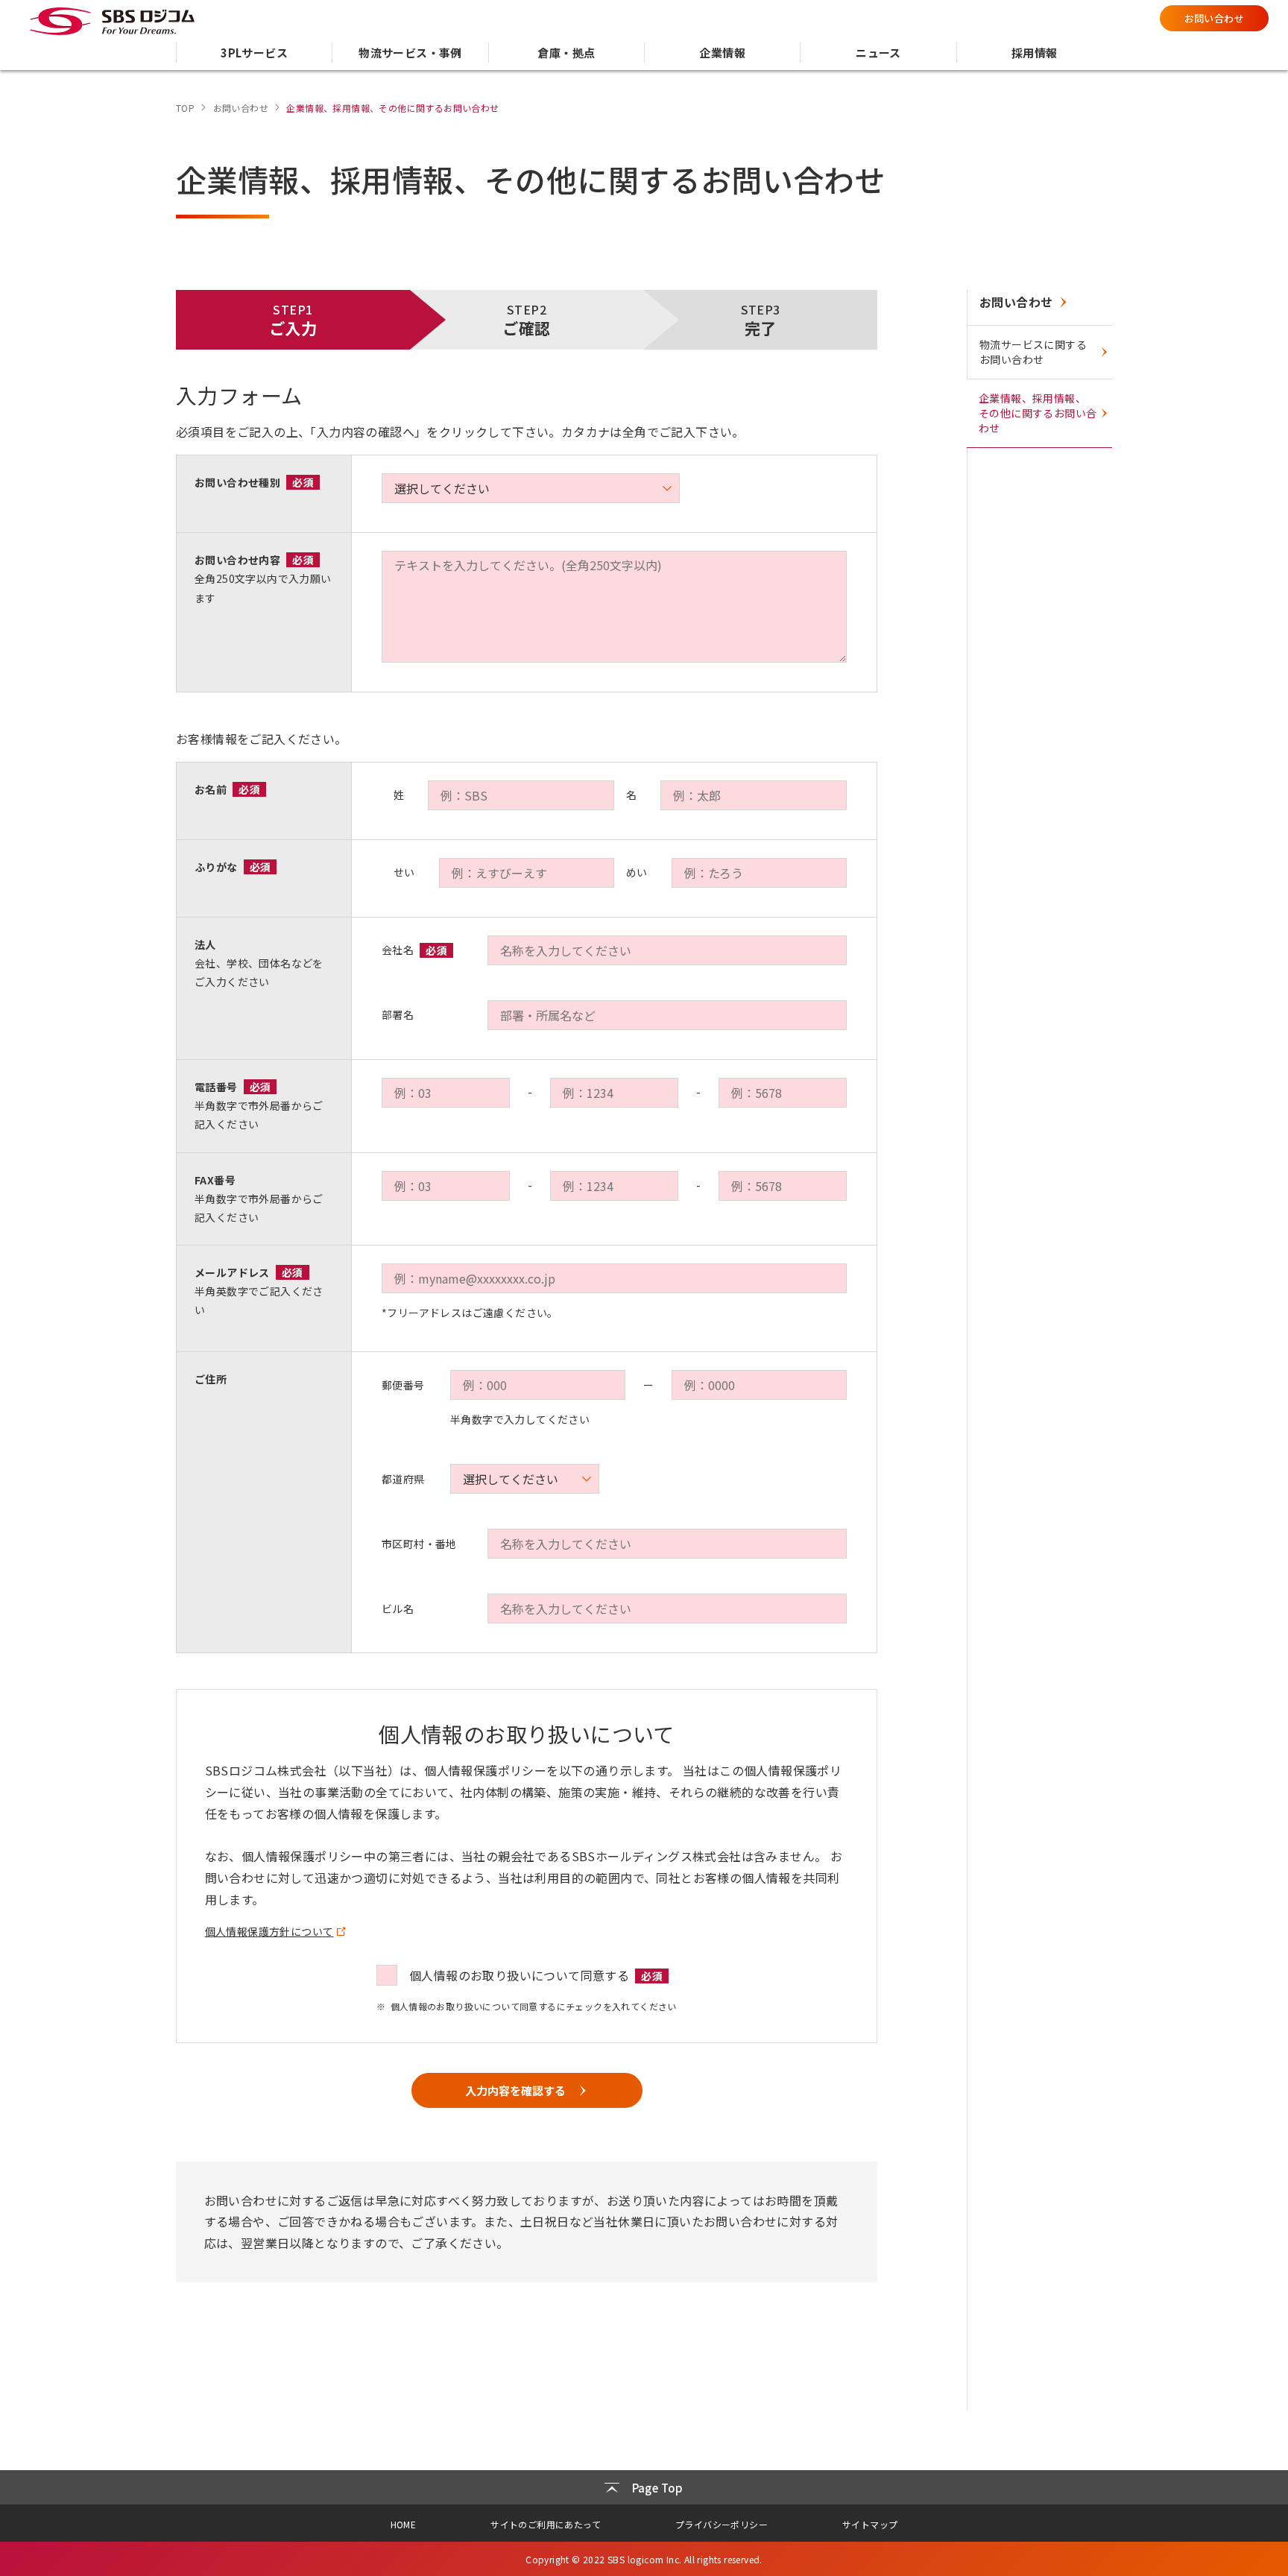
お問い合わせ (1214, 18)
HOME (404, 2524)
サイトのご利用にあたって (546, 2524)
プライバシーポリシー (722, 2524)
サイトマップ (870, 2524)
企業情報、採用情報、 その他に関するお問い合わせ (1038, 413)
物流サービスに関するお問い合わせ (1033, 352)
